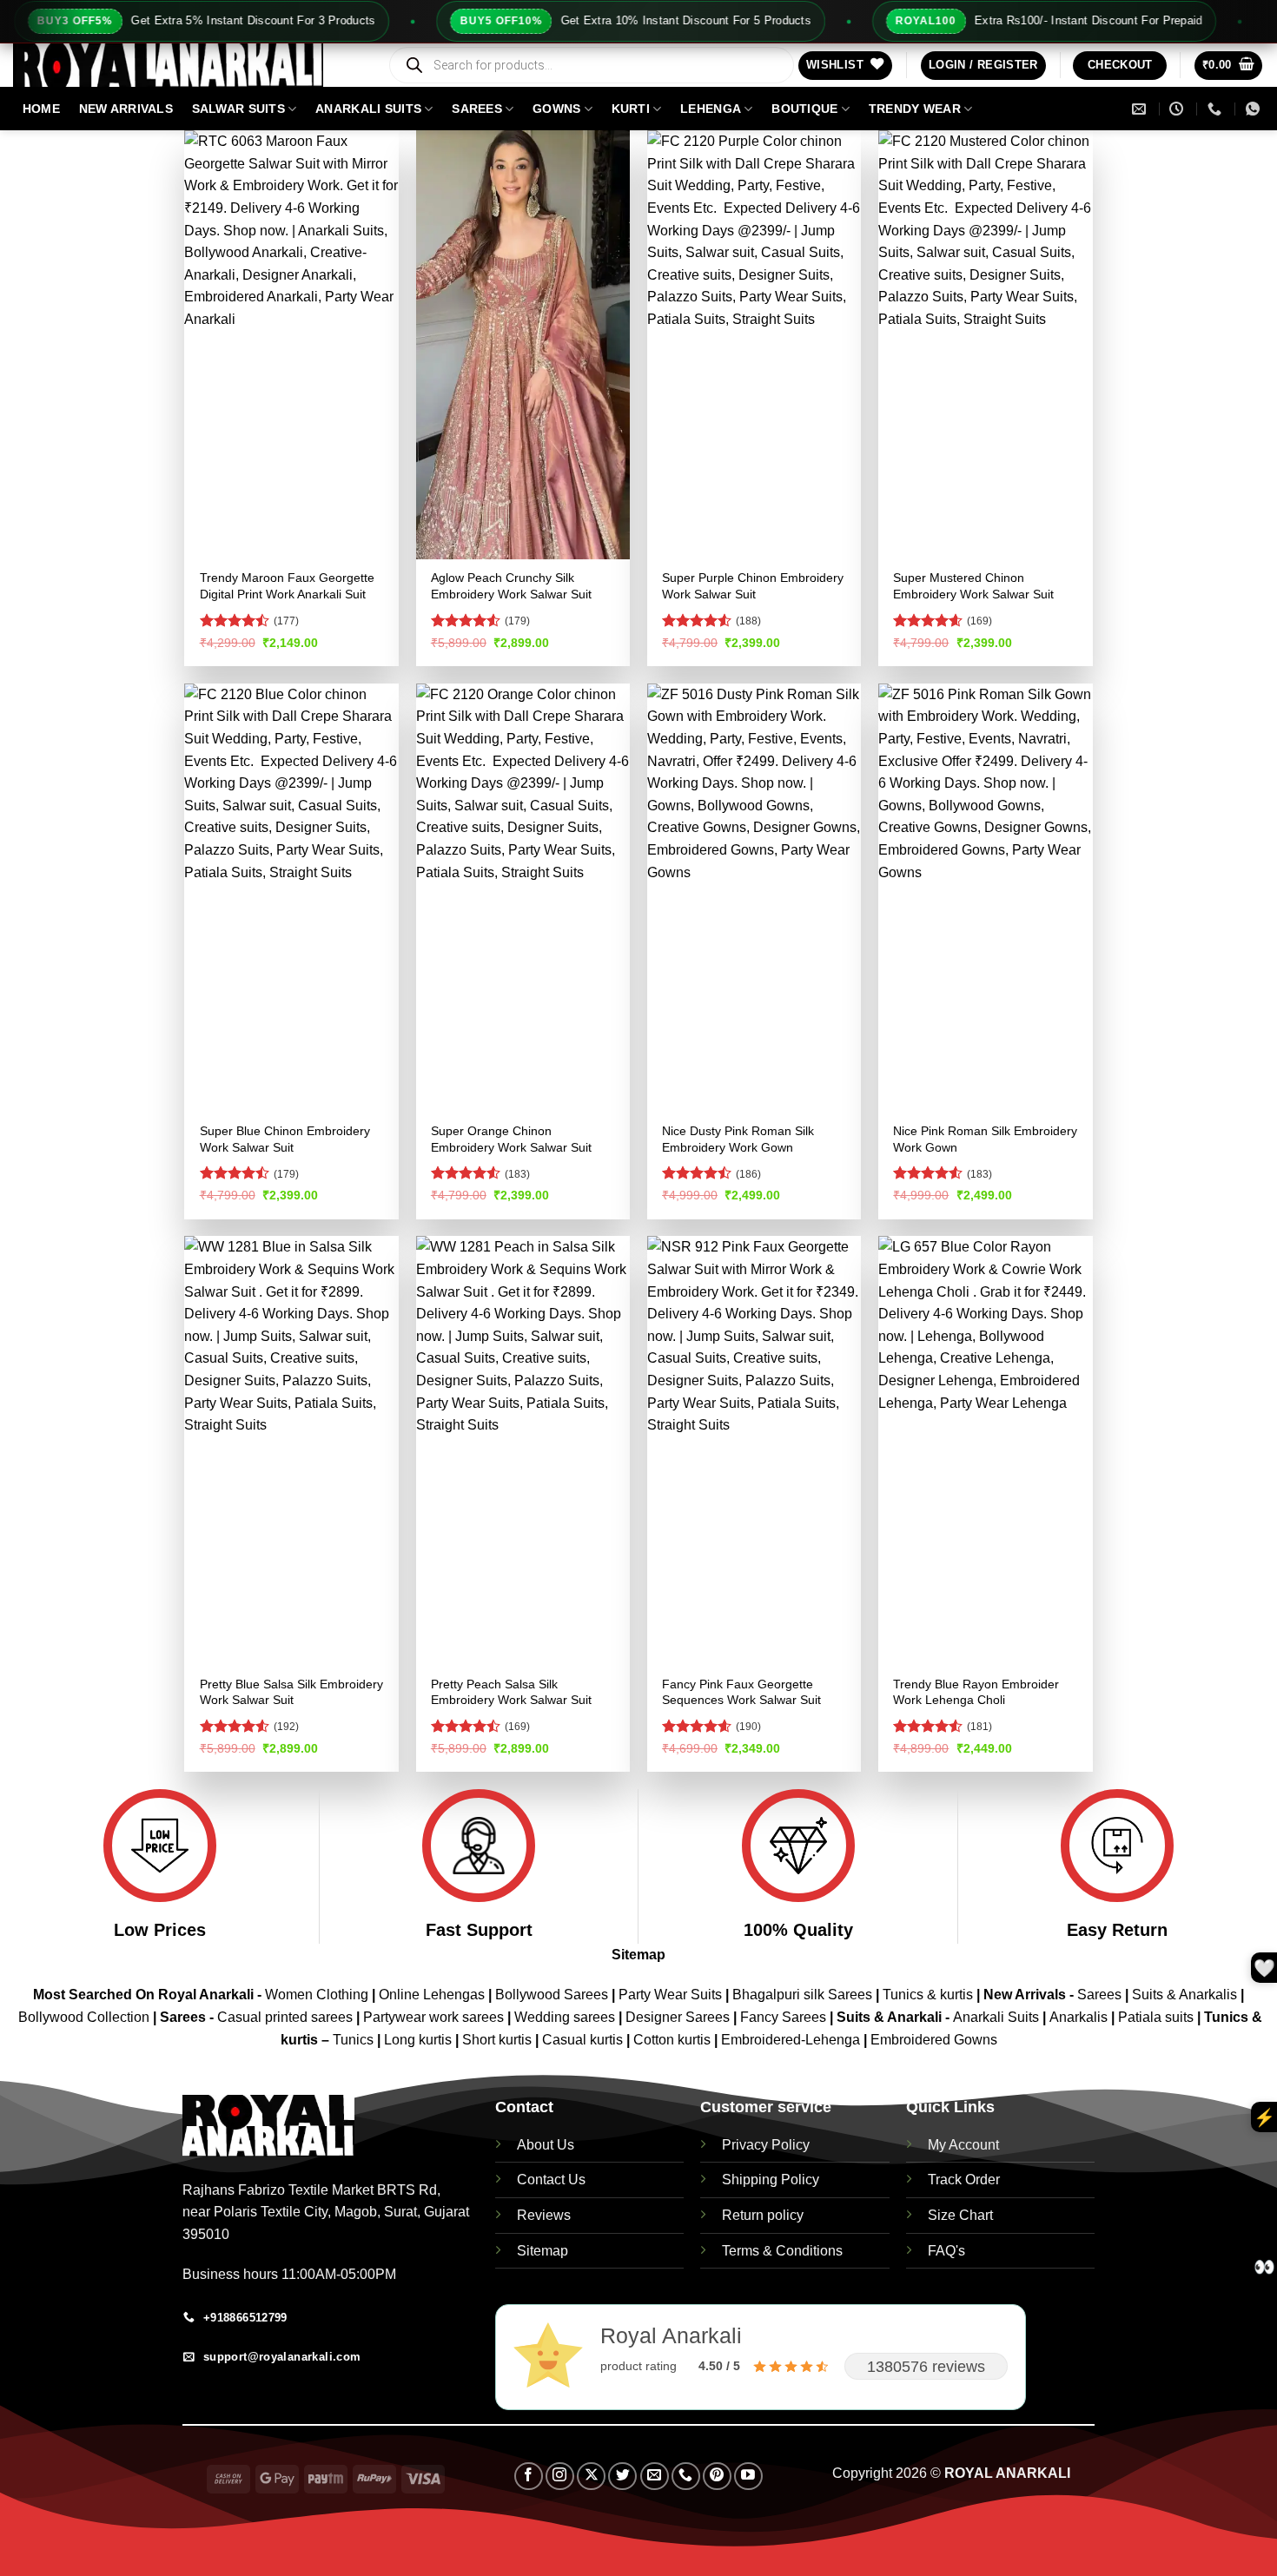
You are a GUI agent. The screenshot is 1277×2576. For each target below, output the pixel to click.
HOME (41, 109)
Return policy (763, 2215)
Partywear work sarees (433, 2017)
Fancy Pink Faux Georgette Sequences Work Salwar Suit (741, 1692)
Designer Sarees (678, 2017)
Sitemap (638, 1955)
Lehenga (711, 109)
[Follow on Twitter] (622, 2477)
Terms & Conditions (782, 2251)
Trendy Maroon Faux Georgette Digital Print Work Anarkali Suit (287, 586)
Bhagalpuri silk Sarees (802, 1995)
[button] (983, 66)
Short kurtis (499, 2040)
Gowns (556, 109)
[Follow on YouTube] (748, 2477)
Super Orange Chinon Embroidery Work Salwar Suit (511, 1139)
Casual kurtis (584, 2040)
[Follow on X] (591, 2477)
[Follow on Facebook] (529, 2477)
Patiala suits (1158, 2017)
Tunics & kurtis (928, 1995)
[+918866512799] (1217, 109)
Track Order (964, 2180)
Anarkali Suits (998, 2017)
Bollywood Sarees (552, 1995)
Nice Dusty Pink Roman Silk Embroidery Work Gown (738, 1139)
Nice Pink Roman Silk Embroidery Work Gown (985, 1139)
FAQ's (946, 2251)
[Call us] (686, 2477)
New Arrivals (126, 109)
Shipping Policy (771, 2180)
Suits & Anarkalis (1184, 1995)
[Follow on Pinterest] (717, 2477)
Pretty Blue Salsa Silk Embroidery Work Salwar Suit (291, 1692)
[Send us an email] (655, 2477)
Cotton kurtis (674, 2040)
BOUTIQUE (804, 109)
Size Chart (960, 2215)
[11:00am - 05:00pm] (1178, 109)
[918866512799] (1255, 109)
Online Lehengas (432, 1995)
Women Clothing (317, 1995)
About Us (546, 2145)
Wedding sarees (565, 2017)
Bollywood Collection (84, 2017)
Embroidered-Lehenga (791, 2040)
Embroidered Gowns (934, 2040)
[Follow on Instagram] (560, 2477)
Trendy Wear (915, 109)
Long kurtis (420, 2040)
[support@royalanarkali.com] (1141, 109)
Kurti (631, 109)
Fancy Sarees (783, 2017)
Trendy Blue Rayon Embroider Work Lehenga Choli (976, 1692)
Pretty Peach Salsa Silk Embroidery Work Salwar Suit (511, 1692)
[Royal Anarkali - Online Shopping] (187, 65)
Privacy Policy (766, 2145)
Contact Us (551, 2180)
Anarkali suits (368, 109)
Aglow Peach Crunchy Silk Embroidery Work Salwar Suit (511, 586)
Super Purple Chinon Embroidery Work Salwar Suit (753, 586)
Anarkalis (1080, 2017)
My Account (963, 2145)
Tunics (355, 2040)
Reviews (544, 2215)
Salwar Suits (238, 109)
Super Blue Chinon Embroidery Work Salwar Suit (285, 1139)
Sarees (477, 109)
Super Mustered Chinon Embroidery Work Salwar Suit (973, 586)
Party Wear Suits (670, 1995)
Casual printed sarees (285, 2017)
